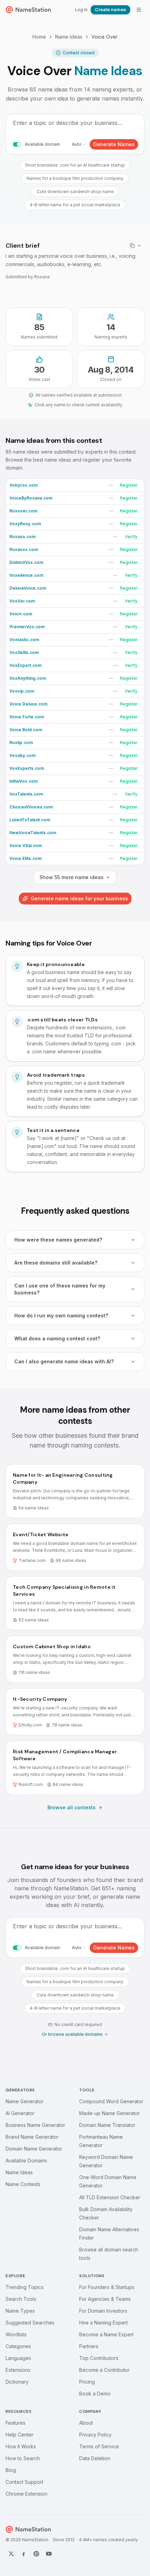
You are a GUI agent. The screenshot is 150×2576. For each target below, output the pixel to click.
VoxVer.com (22, 601)
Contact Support (24, 2482)
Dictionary (17, 2382)
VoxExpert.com (25, 665)
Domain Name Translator (107, 2125)
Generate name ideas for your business (79, 898)
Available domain (42, 144)
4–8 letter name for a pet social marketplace (75, 205)
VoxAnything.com (28, 678)
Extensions (18, 2370)
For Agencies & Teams (105, 2299)
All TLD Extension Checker (110, 2197)
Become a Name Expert (106, 2334)
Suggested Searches (30, 2323)
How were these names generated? (58, 1240)
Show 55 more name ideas (72, 877)
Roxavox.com (24, 549)
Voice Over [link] (104, 37)
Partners (89, 2346)
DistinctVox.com (26, 562)
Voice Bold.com (26, 730)
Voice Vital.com (26, 846)
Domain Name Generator (34, 2149)
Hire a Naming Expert (103, 2323)
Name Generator (25, 2101)
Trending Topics (25, 2287)
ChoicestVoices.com (31, 807)
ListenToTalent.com (30, 820)
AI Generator (20, 2113)
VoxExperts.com (27, 768)
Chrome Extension (27, 2494)
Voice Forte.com (27, 717)
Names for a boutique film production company (75, 178)
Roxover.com (23, 511)
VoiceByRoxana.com (31, 498)
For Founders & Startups (107, 2287)
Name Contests (23, 2184)
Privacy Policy (95, 2435)
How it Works (21, 2446)
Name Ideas (69, 37)
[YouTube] (49, 2554)
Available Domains (26, 2160)
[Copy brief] (136, 246)
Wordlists (16, 2334)
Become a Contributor (104, 2370)
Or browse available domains (72, 2034)
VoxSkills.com (24, 652)
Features (16, 2423)
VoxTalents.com (26, 794)
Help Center (20, 2435)
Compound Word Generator (111, 2101)
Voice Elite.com (25, 858)
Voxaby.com (22, 755)
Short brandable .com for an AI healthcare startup (75, 165)
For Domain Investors (103, 2311)
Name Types (20, 2311)
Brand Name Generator (32, 2137)
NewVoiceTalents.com (33, 833)
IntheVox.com (24, 781)
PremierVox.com (27, 627)
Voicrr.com (21, 614)
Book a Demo (95, 2394)
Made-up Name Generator (110, 2113)
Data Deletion (95, 2458)
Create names (110, 10)
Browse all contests (72, 1807)
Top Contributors (99, 2358)
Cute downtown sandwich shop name (75, 192)
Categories (18, 2346)
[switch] (17, 144)
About (86, 2423)
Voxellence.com (26, 575)
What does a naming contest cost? (57, 1338)
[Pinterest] (36, 2554)
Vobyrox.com (24, 485)
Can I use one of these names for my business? (60, 1289)
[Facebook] (24, 2554)
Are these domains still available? (56, 1263)
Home (39, 37)
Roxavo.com (22, 537)
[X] (11, 2554)
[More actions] (111, 485)
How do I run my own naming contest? (61, 1315)
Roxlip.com (21, 743)
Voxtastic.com (24, 640)
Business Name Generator (35, 2125)
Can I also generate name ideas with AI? (64, 1361)
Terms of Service (99, 2446)
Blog (11, 2470)
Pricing (87, 2382)
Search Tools (21, 2299)
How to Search (23, 2458)
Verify (131, 537)
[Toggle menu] (139, 10)
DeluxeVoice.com (28, 588)
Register (129, 485)
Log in (81, 10)
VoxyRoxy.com (25, 524)
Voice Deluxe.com (28, 704)
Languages (18, 2358)
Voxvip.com (22, 691)
